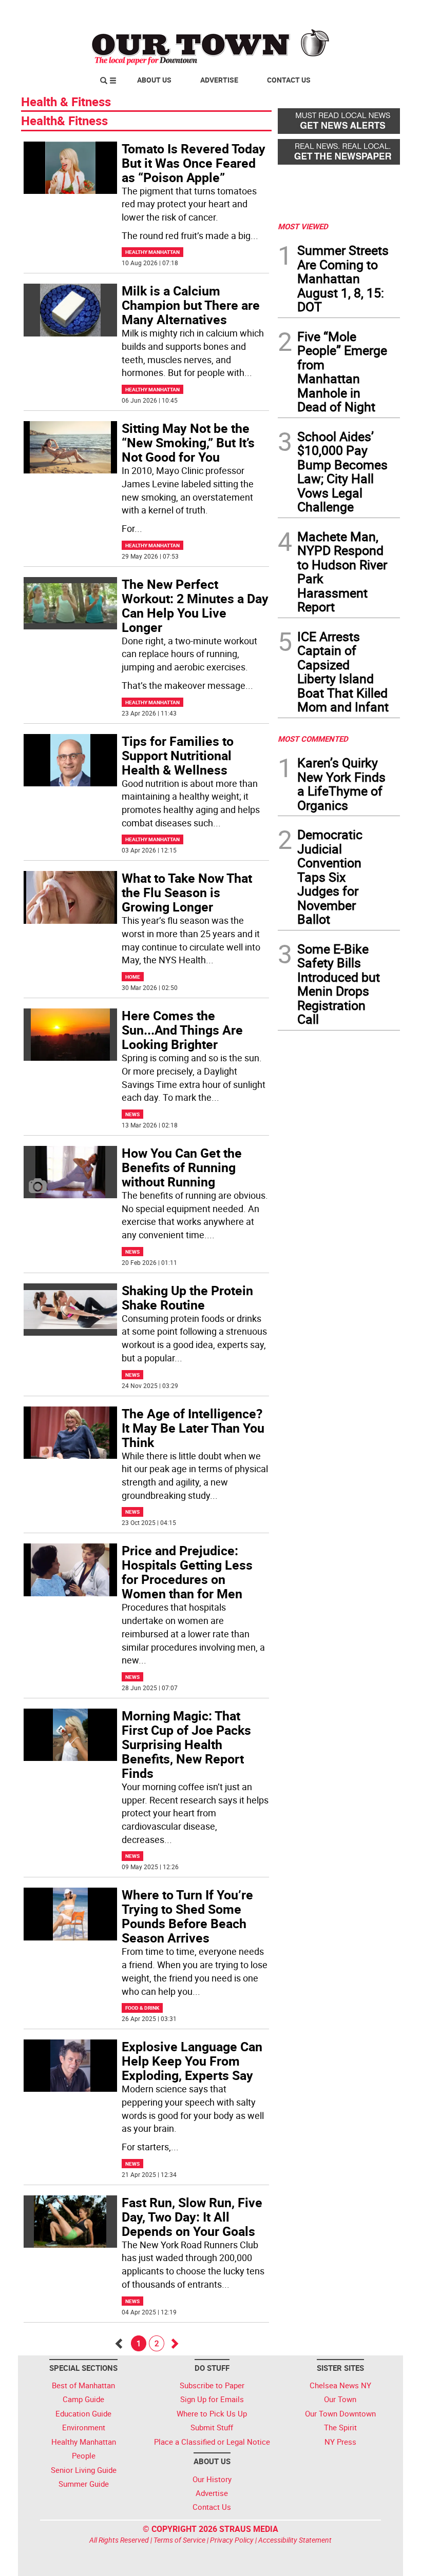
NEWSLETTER (317, 12)
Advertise (219, 80)
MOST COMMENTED (313, 739)
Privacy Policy (232, 2540)
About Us (154, 80)
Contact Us (289, 80)
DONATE (375, 12)
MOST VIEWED (303, 226)
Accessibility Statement (295, 2540)
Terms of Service (179, 2540)
